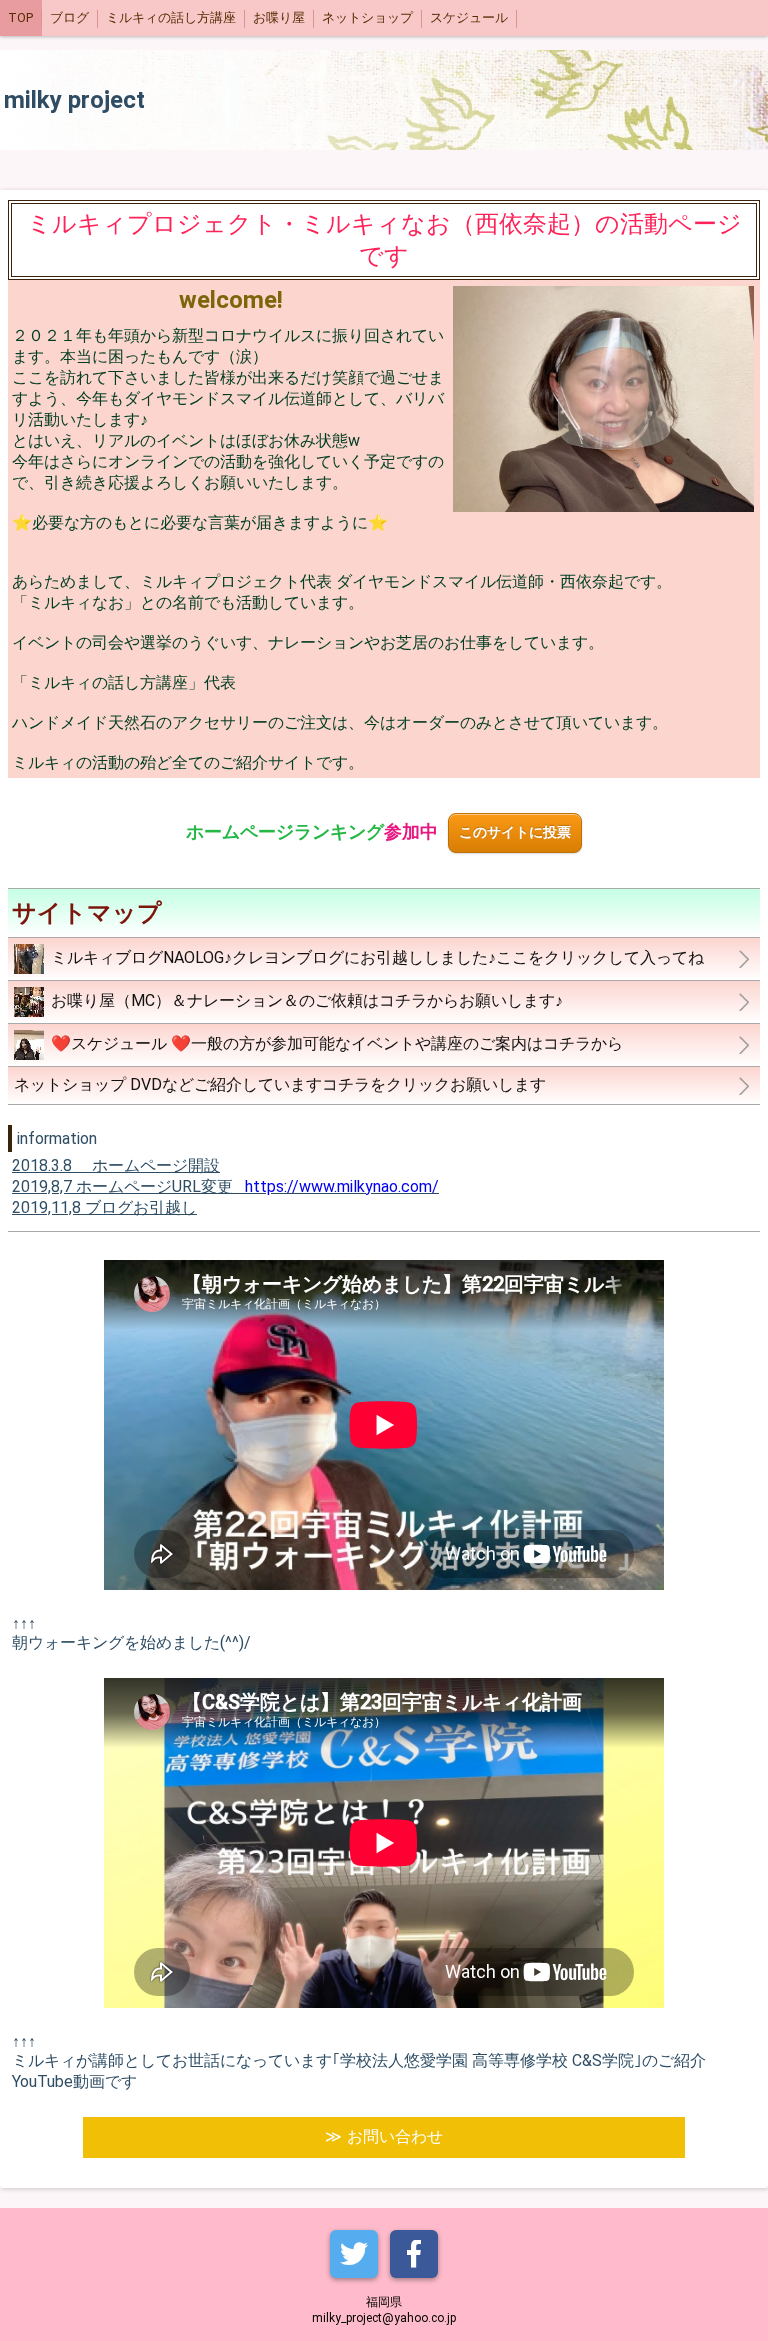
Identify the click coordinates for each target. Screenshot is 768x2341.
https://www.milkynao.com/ (342, 1186)
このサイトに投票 (515, 832)
